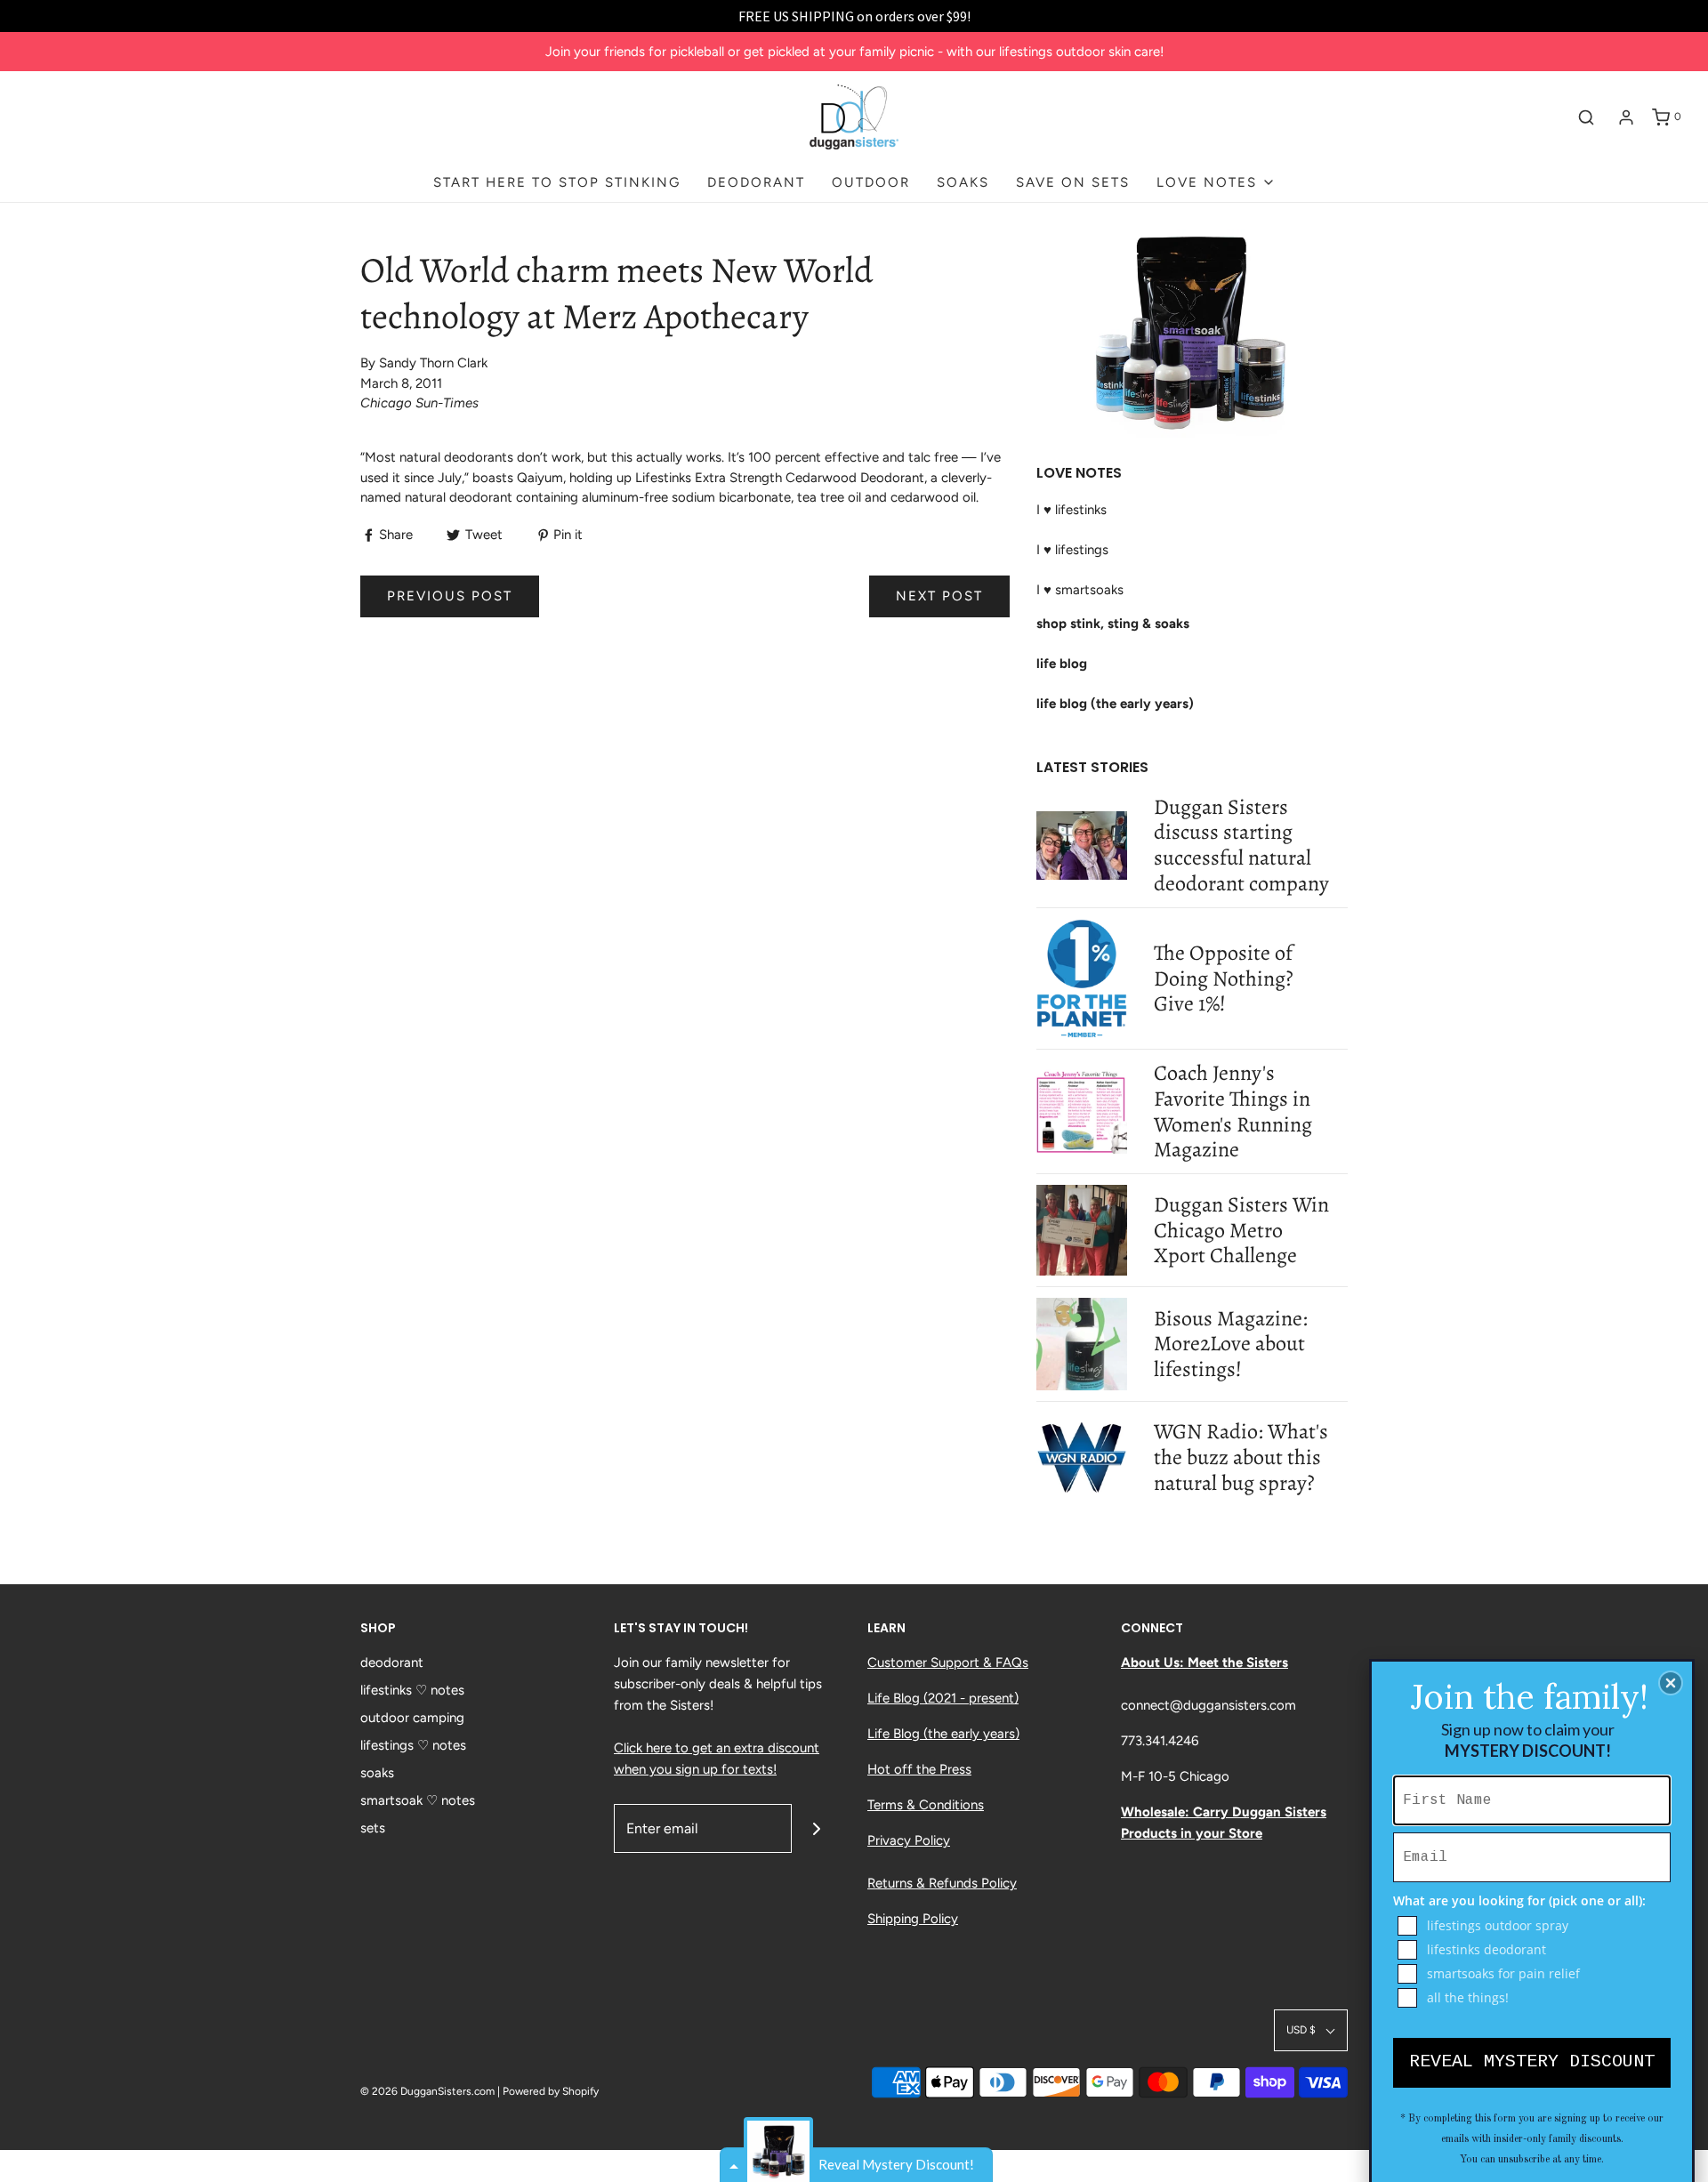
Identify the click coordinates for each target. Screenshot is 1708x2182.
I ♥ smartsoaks (1080, 590)
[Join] (816, 1828)
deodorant (392, 1663)
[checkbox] (1534, 1926)
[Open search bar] (1586, 117)
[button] (1311, 2030)
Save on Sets (1073, 182)
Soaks (963, 182)
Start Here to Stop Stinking (557, 182)
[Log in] (1626, 117)
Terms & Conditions (926, 1805)
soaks (377, 1773)
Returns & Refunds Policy (942, 1883)
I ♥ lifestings (1072, 550)
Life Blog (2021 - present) (943, 1698)
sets (373, 1828)
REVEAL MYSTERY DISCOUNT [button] (1532, 2061)
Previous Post (450, 596)
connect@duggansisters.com (1208, 1705)
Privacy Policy (909, 1840)
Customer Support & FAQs (948, 1663)
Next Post (939, 596)
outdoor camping (412, 1718)
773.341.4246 (1160, 1741)
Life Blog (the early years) (943, 1734)
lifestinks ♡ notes (412, 1690)
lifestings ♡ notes (413, 1745)
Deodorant (756, 182)
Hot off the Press (919, 1769)
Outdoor (871, 182)
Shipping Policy (913, 1919)
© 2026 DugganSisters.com (427, 2091)
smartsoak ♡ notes (418, 1800)
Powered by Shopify (551, 2091)
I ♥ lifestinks (1072, 510)
